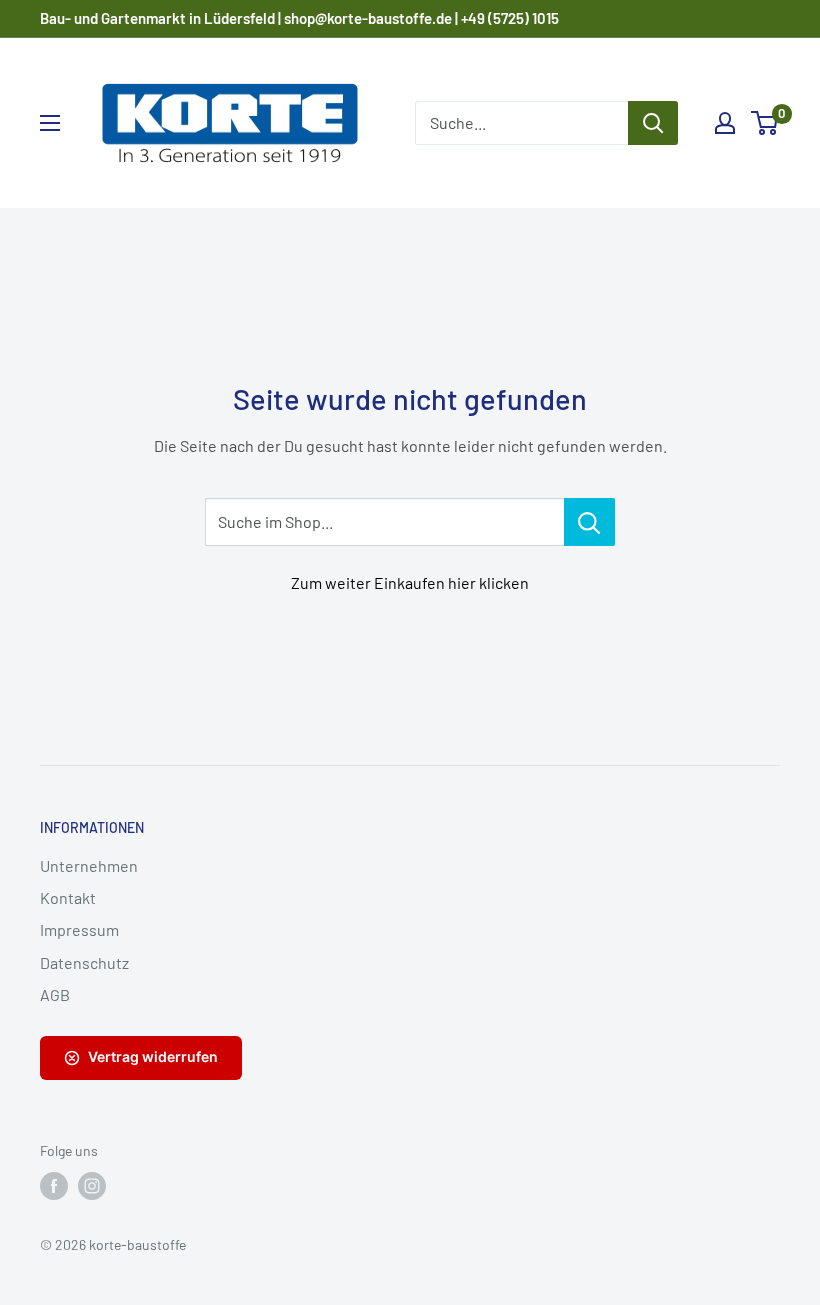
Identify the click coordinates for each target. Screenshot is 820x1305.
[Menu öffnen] (50, 123)
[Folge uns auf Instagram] (92, 1186)
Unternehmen (89, 865)
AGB (55, 994)
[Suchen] (653, 123)
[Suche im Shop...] (589, 522)
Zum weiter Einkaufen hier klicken (410, 582)
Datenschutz (84, 962)
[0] (765, 123)
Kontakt (68, 897)
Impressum (79, 929)
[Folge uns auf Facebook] (54, 1186)
